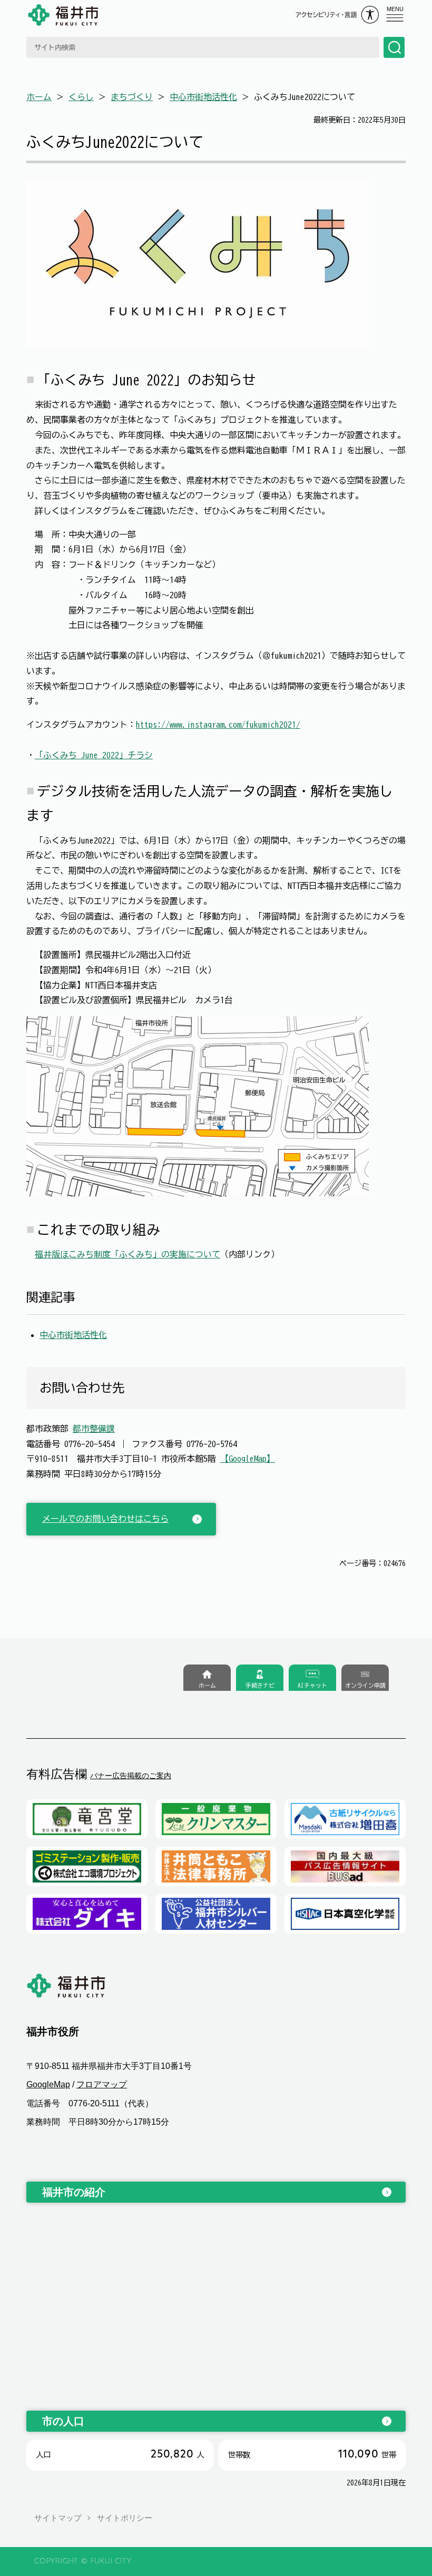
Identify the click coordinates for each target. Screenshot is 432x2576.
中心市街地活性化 (203, 97)
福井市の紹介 (74, 2192)
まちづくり (132, 97)
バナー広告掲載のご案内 (131, 1776)
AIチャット (312, 1685)
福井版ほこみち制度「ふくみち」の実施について (127, 1254)
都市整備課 (94, 1429)
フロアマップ (102, 2084)
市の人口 (63, 2421)
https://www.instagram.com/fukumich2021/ (218, 725)
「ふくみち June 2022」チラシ (94, 755)
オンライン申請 (365, 1685)
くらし (81, 97)
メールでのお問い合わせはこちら (105, 1519)
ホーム (39, 97)
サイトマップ (58, 2518)
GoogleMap (48, 2084)
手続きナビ (260, 1685)
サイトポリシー (125, 2518)
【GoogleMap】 (248, 1459)
